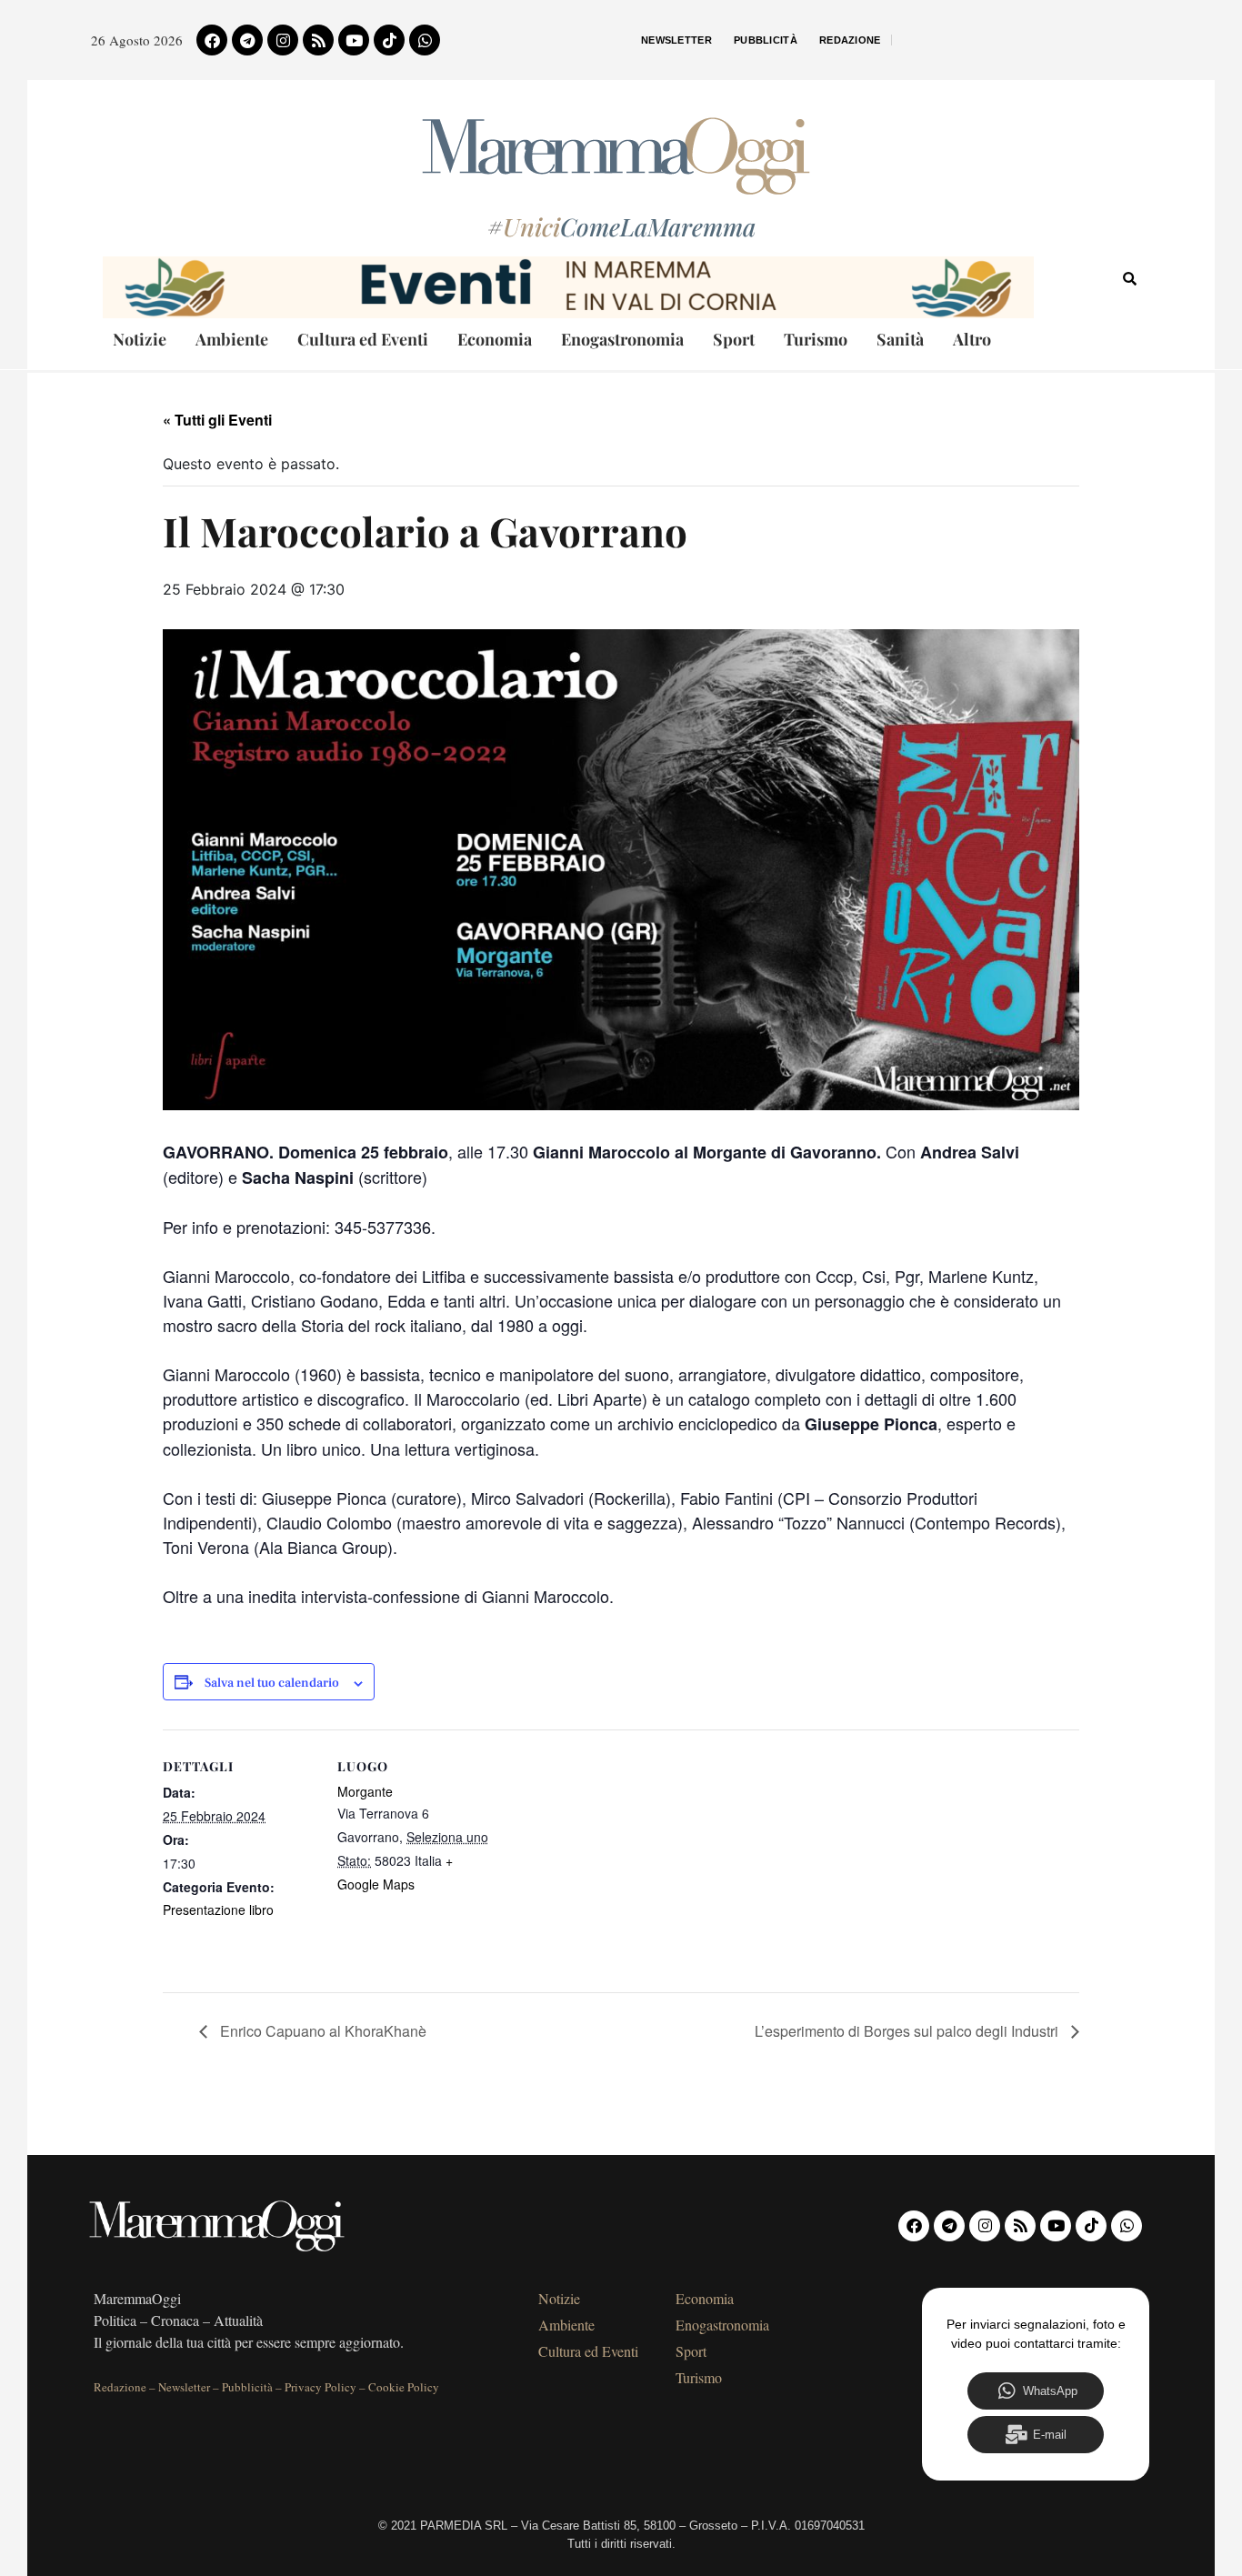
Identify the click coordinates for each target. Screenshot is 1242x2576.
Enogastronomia (622, 339)
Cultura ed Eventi (363, 339)
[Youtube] (354, 40)
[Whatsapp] (425, 40)
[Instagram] (283, 40)
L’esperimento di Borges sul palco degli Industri (908, 2031)
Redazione (850, 40)
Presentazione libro (218, 1909)
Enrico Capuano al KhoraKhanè (321, 2031)
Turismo (816, 339)
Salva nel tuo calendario (272, 1684)
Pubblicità (766, 40)
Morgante (365, 1791)
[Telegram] (247, 40)
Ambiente (232, 339)
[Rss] (318, 40)
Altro (972, 339)
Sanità (900, 339)
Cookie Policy (404, 2387)
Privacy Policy (321, 2387)
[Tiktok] (389, 40)
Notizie (140, 339)
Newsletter (676, 40)
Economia (495, 339)
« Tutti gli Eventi (217, 420)
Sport (734, 339)
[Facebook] (212, 40)
